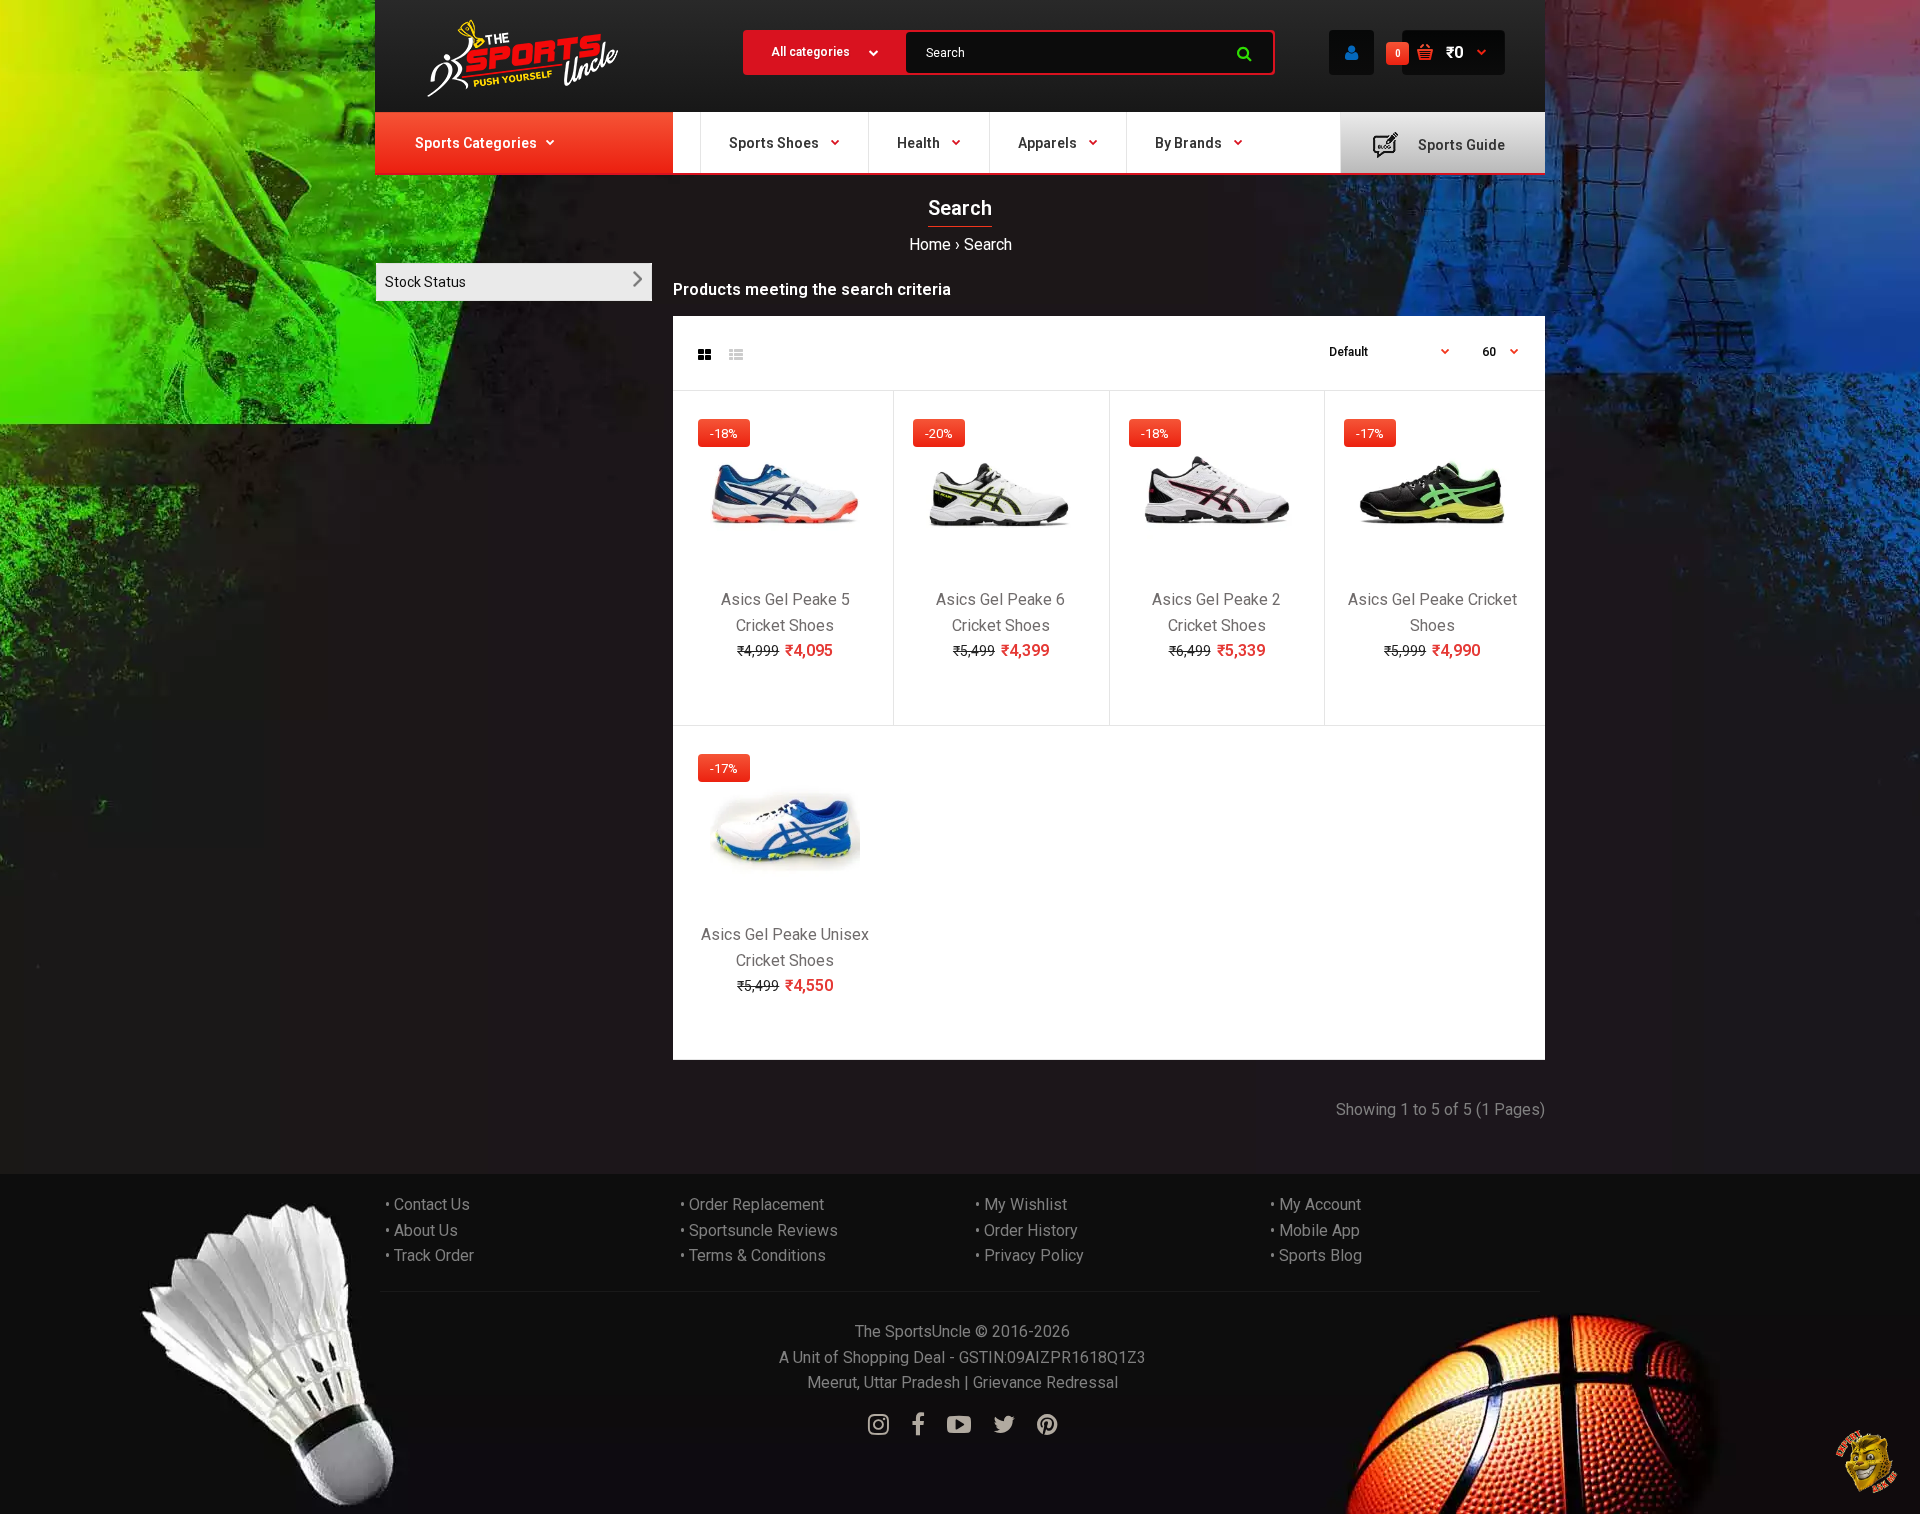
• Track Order (429, 1255)
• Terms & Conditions (753, 1255)
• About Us (421, 1230)
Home (930, 244)
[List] (736, 355)
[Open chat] (1867, 1461)
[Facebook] (918, 1425)
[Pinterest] (1047, 1425)
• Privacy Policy (1029, 1255)
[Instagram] (878, 1425)
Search (988, 244)
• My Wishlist (1021, 1204)
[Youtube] (959, 1425)
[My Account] (1351, 52)
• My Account (1315, 1204)
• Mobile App (1315, 1230)
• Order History (1026, 1230)
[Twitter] (1004, 1425)
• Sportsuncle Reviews (759, 1230)
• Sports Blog (1316, 1255)
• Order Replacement (752, 1204)
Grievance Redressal (1045, 1382)
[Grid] (704, 355)
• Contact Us (427, 1204)
